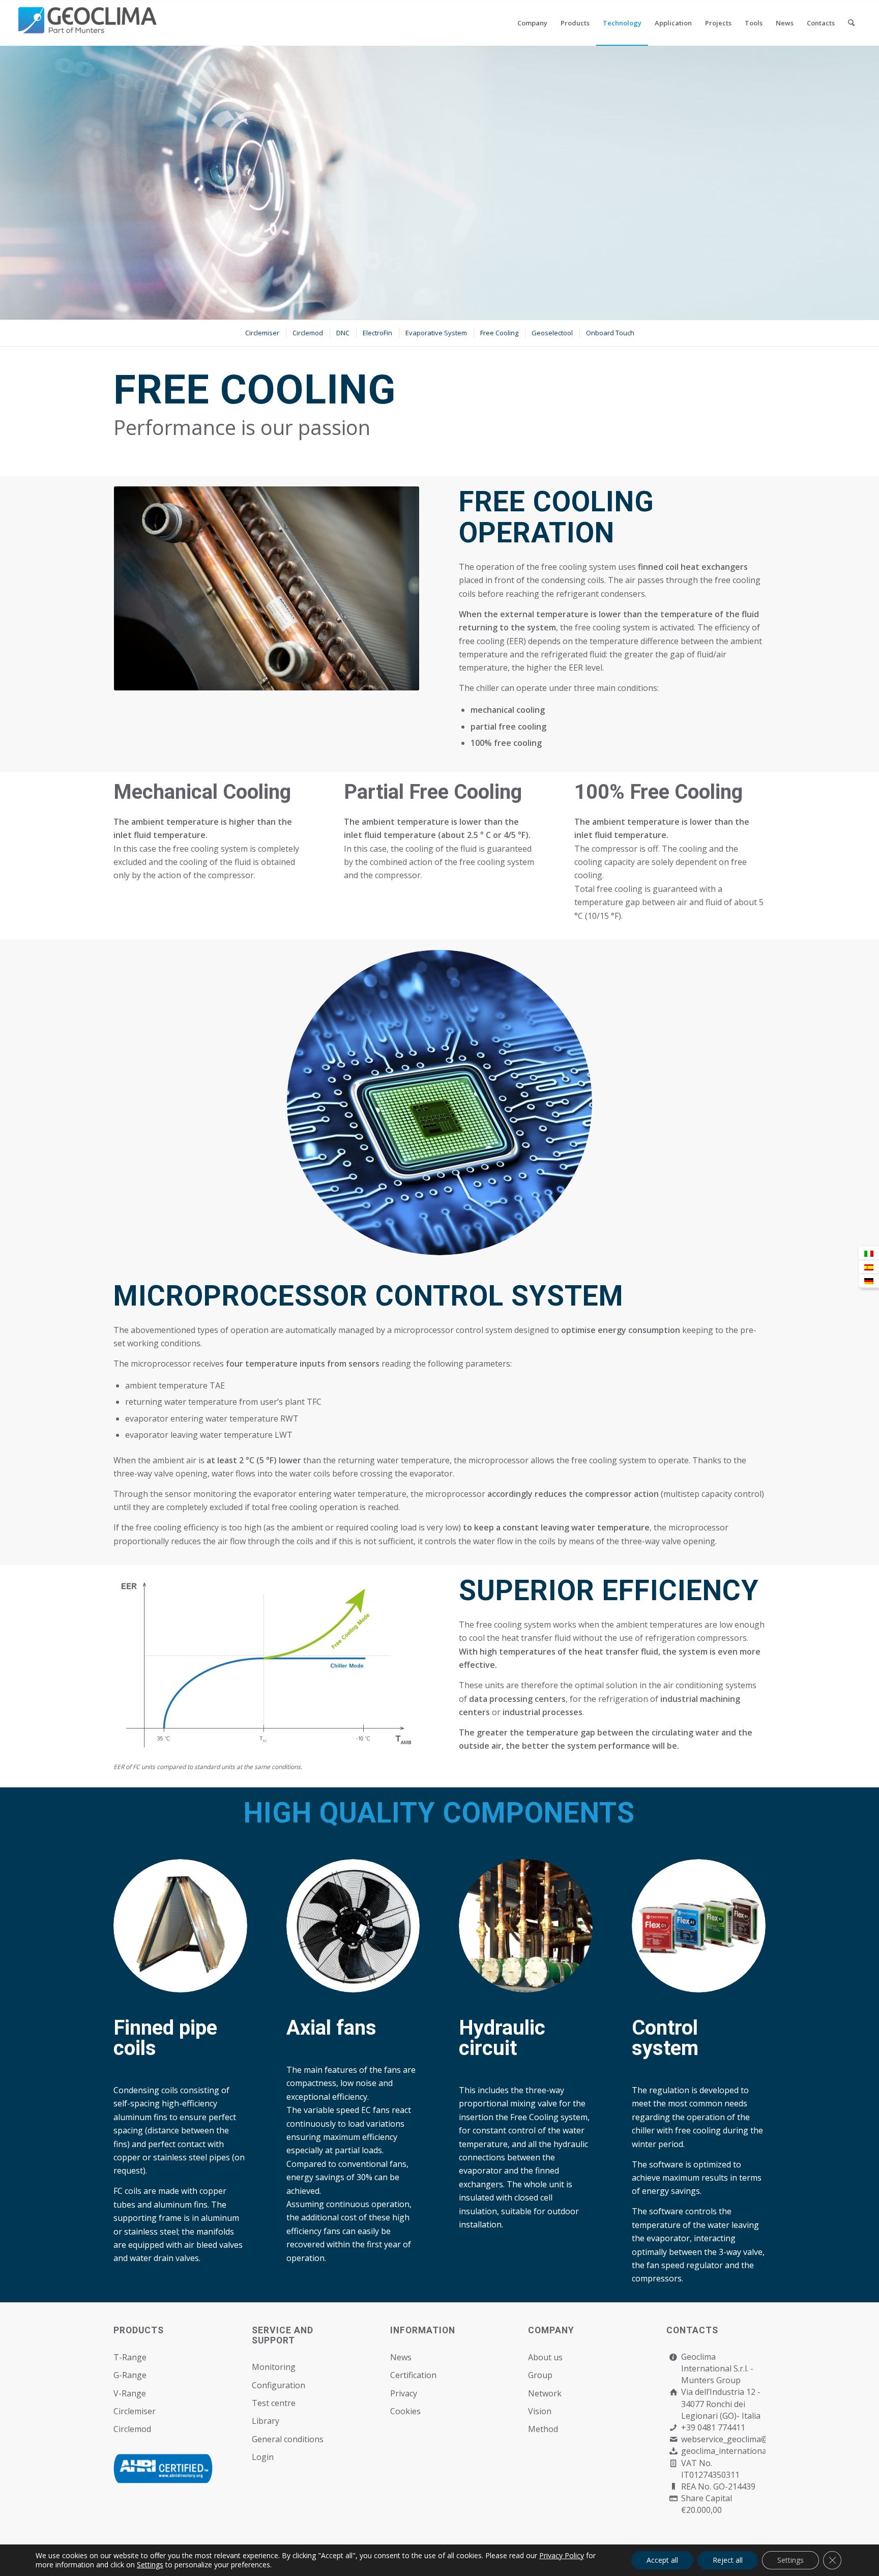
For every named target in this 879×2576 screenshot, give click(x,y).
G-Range (130, 2375)
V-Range (130, 2393)
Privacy (404, 2393)
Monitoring (274, 2367)
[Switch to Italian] (869, 1253)
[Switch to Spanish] (869, 1267)
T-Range (130, 2357)
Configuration (279, 2385)
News (401, 2357)
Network (545, 2393)
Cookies (405, 2411)
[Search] (851, 23)
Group (540, 2375)
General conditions (288, 2439)
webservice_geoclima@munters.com (750, 2439)
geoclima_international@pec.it (738, 2451)
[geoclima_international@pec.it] (673, 2451)
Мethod (543, 2429)
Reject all (728, 2560)
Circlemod (132, 2429)
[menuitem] (532, 23)
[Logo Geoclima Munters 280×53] (89, 29)
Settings (150, 2565)
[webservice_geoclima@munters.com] (673, 2439)
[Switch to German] (869, 1281)
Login (263, 2457)
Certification (413, 2375)
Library (266, 2421)
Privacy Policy (562, 2555)
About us (545, 2357)
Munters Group (711, 2380)
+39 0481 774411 (713, 2427)
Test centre (274, 2403)
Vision (540, 2411)
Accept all (662, 2560)
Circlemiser (135, 2411)
